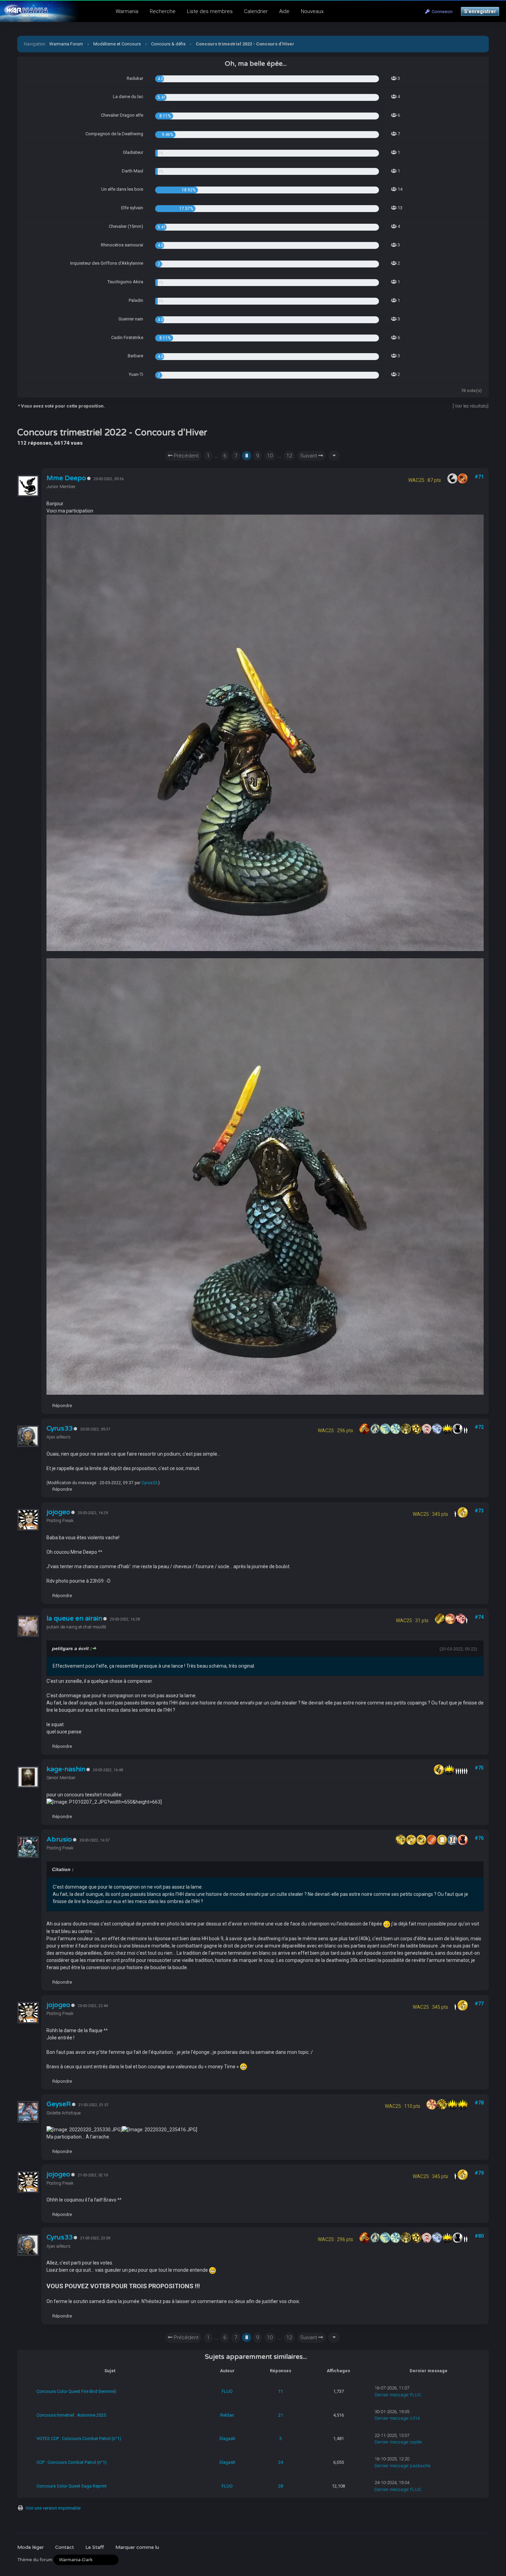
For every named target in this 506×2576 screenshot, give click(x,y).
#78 (479, 2103)
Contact (65, 2547)
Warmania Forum (66, 44)
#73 (479, 1511)
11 (281, 2391)
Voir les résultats (471, 406)
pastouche (420, 2466)
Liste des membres (210, 11)
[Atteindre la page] (334, 456)
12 (289, 456)
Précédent (186, 456)
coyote (416, 2442)
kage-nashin (66, 1769)
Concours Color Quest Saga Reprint (72, 2486)
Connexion (441, 12)
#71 (479, 477)
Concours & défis (168, 44)
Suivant (309, 456)
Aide (284, 11)
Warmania (127, 11)
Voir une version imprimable (53, 2508)
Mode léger (30, 2547)
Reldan (227, 2415)
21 (281, 2415)
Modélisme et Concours (117, 44)
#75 (479, 1768)
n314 (415, 2418)
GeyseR (59, 2104)
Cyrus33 (60, 1428)
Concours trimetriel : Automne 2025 (71, 2415)
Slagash (227, 2438)
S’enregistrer (480, 11)
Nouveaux (312, 11)
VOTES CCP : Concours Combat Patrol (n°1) (79, 2438)
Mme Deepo (66, 478)
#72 (479, 1427)
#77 (479, 2004)
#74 (479, 1617)
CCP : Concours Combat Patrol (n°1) (72, 2462)
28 (281, 2486)
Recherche (163, 11)
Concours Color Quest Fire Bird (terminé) (76, 2391)
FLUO (227, 2391)
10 (270, 456)
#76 (479, 1838)
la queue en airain (74, 1618)
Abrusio (59, 1839)
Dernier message (391, 2395)
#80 (479, 2236)
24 (281, 2462)
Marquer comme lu (137, 2547)
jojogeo (58, 1512)
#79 (479, 2173)
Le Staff (95, 2547)
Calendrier (256, 11)
